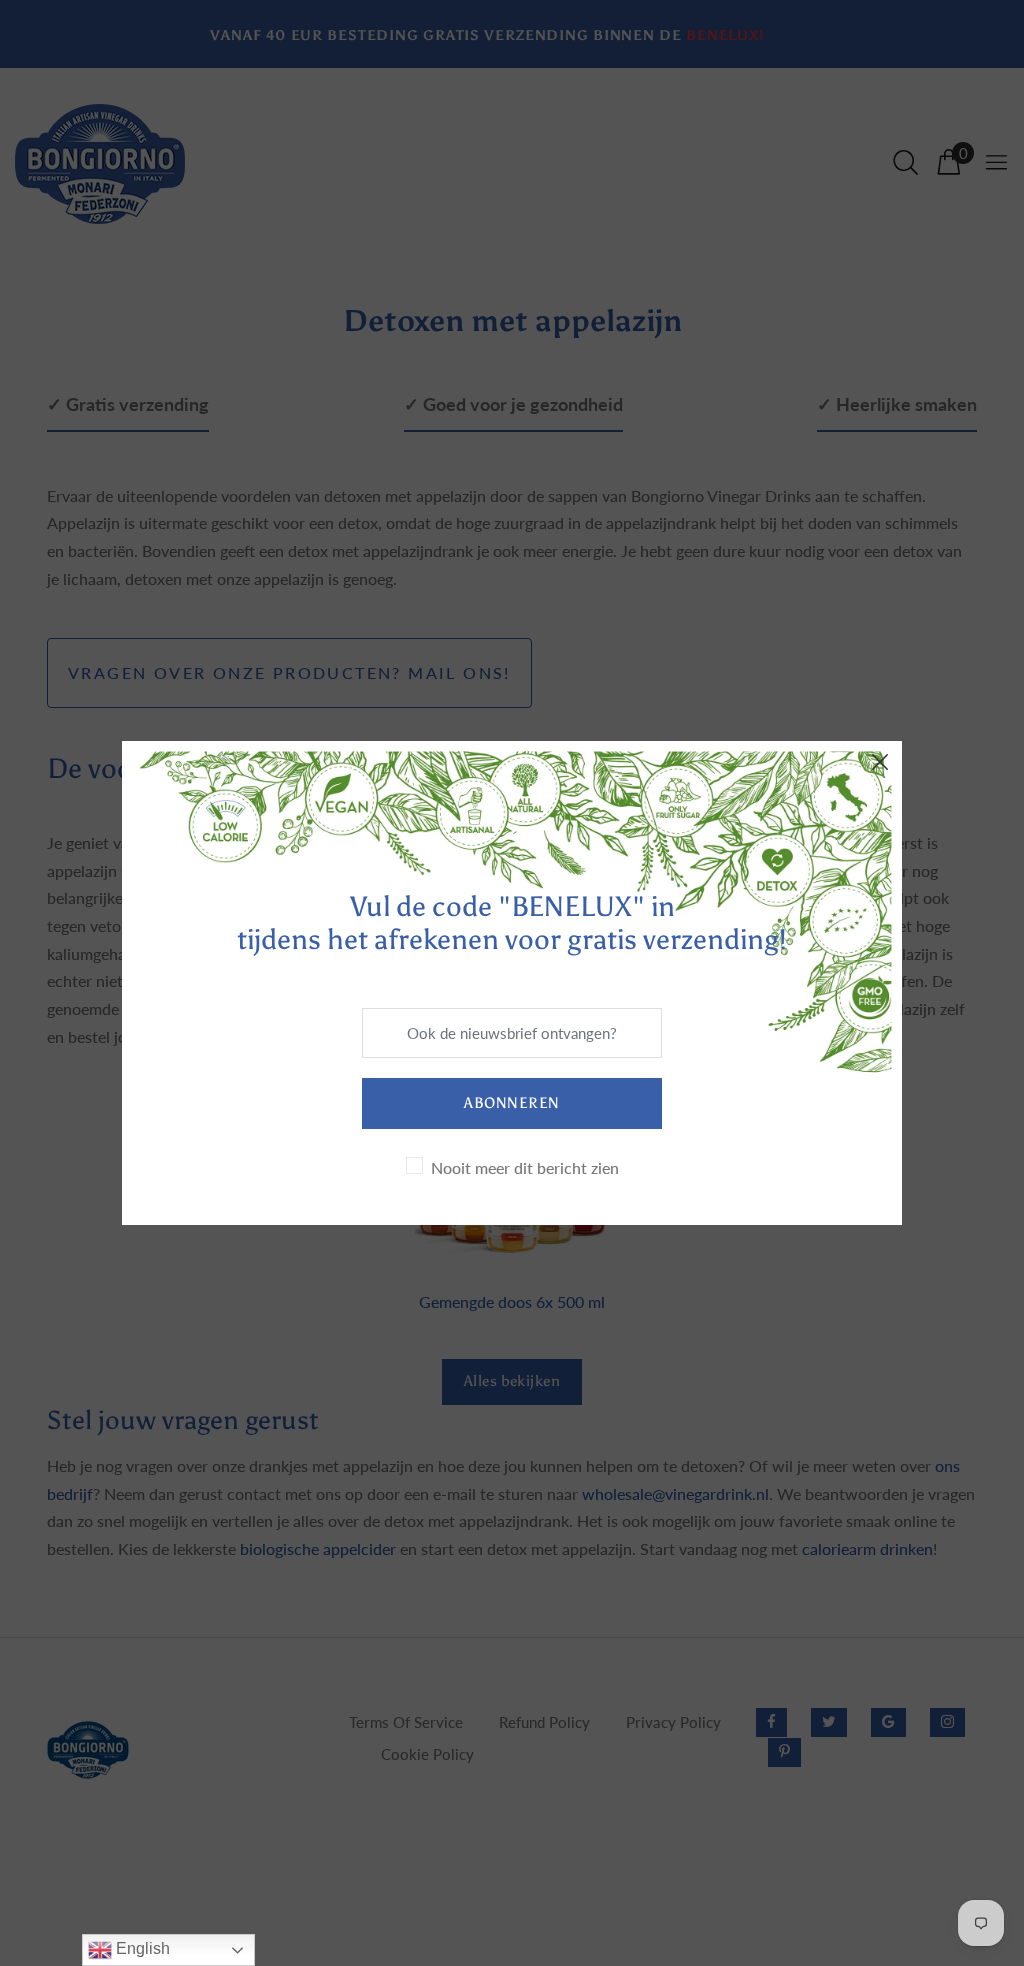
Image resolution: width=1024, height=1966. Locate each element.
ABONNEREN (511, 1103)
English (141, 1948)
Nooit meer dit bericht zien (525, 1167)
